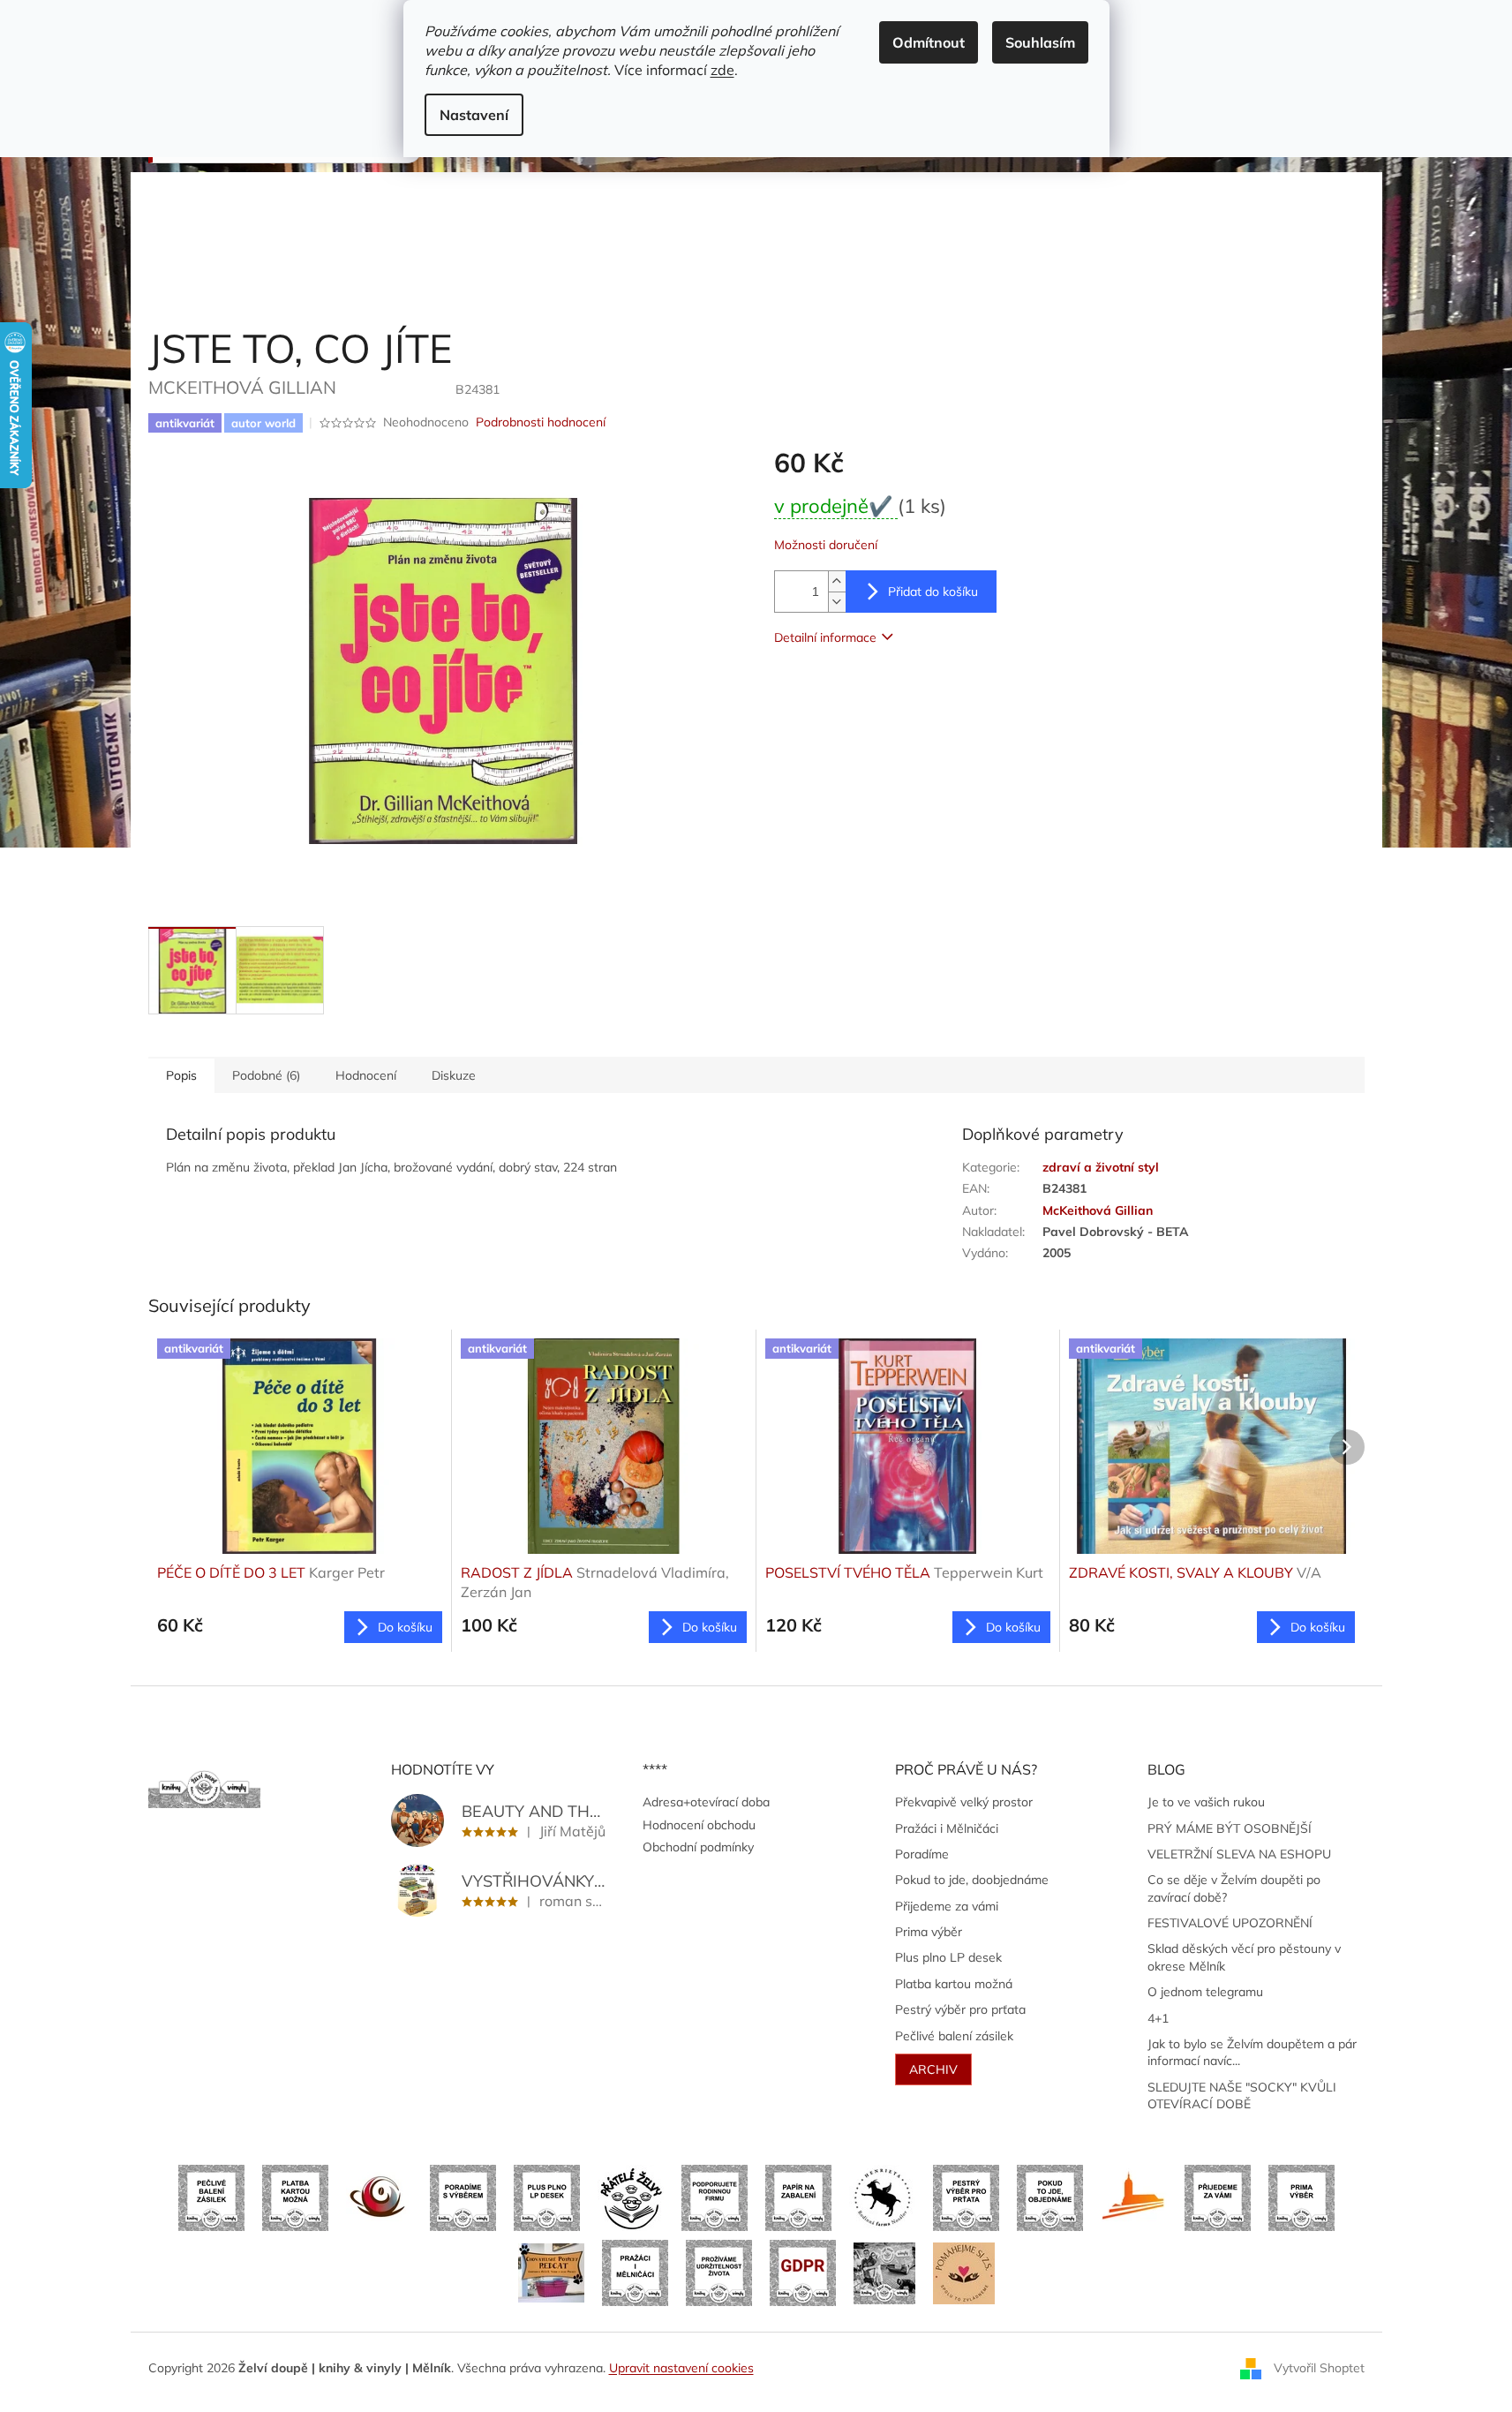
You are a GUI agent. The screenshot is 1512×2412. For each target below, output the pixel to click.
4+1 (1158, 2018)
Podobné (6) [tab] (266, 1075)
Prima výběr (929, 1932)
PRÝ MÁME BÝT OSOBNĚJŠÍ (1230, 1828)
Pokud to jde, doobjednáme (972, 1880)
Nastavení (474, 115)
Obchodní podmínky (698, 1847)
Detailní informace (825, 637)
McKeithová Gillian (1098, 1210)
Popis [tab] (181, 1075)
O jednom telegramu (1205, 1992)
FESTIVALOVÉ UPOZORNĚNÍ (1230, 1923)
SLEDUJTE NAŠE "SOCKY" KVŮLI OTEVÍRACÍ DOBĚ (1242, 2095)
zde (722, 70)
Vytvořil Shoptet (1319, 2367)
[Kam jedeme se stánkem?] (884, 2272)
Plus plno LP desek (948, 1957)
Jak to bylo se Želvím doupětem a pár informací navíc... (1252, 2052)
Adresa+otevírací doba (706, 1802)
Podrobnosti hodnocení (541, 422)
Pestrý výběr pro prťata (960, 2009)
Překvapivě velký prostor (964, 1802)
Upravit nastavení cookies (681, 2368)
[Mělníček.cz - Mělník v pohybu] (1134, 2197)
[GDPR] (803, 2272)
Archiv (933, 2069)
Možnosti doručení (826, 545)
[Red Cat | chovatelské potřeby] (551, 2272)
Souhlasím (1040, 42)
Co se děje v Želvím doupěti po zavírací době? (1234, 1888)
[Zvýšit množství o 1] (837, 581)
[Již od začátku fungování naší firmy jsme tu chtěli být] (635, 2272)
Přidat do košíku (933, 592)
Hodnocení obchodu (699, 1825)
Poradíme (922, 1854)
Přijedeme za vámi (947, 1906)
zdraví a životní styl (1101, 1167)
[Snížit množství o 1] (837, 602)
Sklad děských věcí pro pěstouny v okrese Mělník (1244, 1957)
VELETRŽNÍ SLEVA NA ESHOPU (1239, 1854)
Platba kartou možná (954, 1984)
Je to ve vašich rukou (1206, 1802)
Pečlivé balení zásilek (954, 2036)
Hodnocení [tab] (366, 1075)
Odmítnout (929, 42)
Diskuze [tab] (454, 1075)
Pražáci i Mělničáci (947, 1828)
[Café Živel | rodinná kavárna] (379, 2197)
